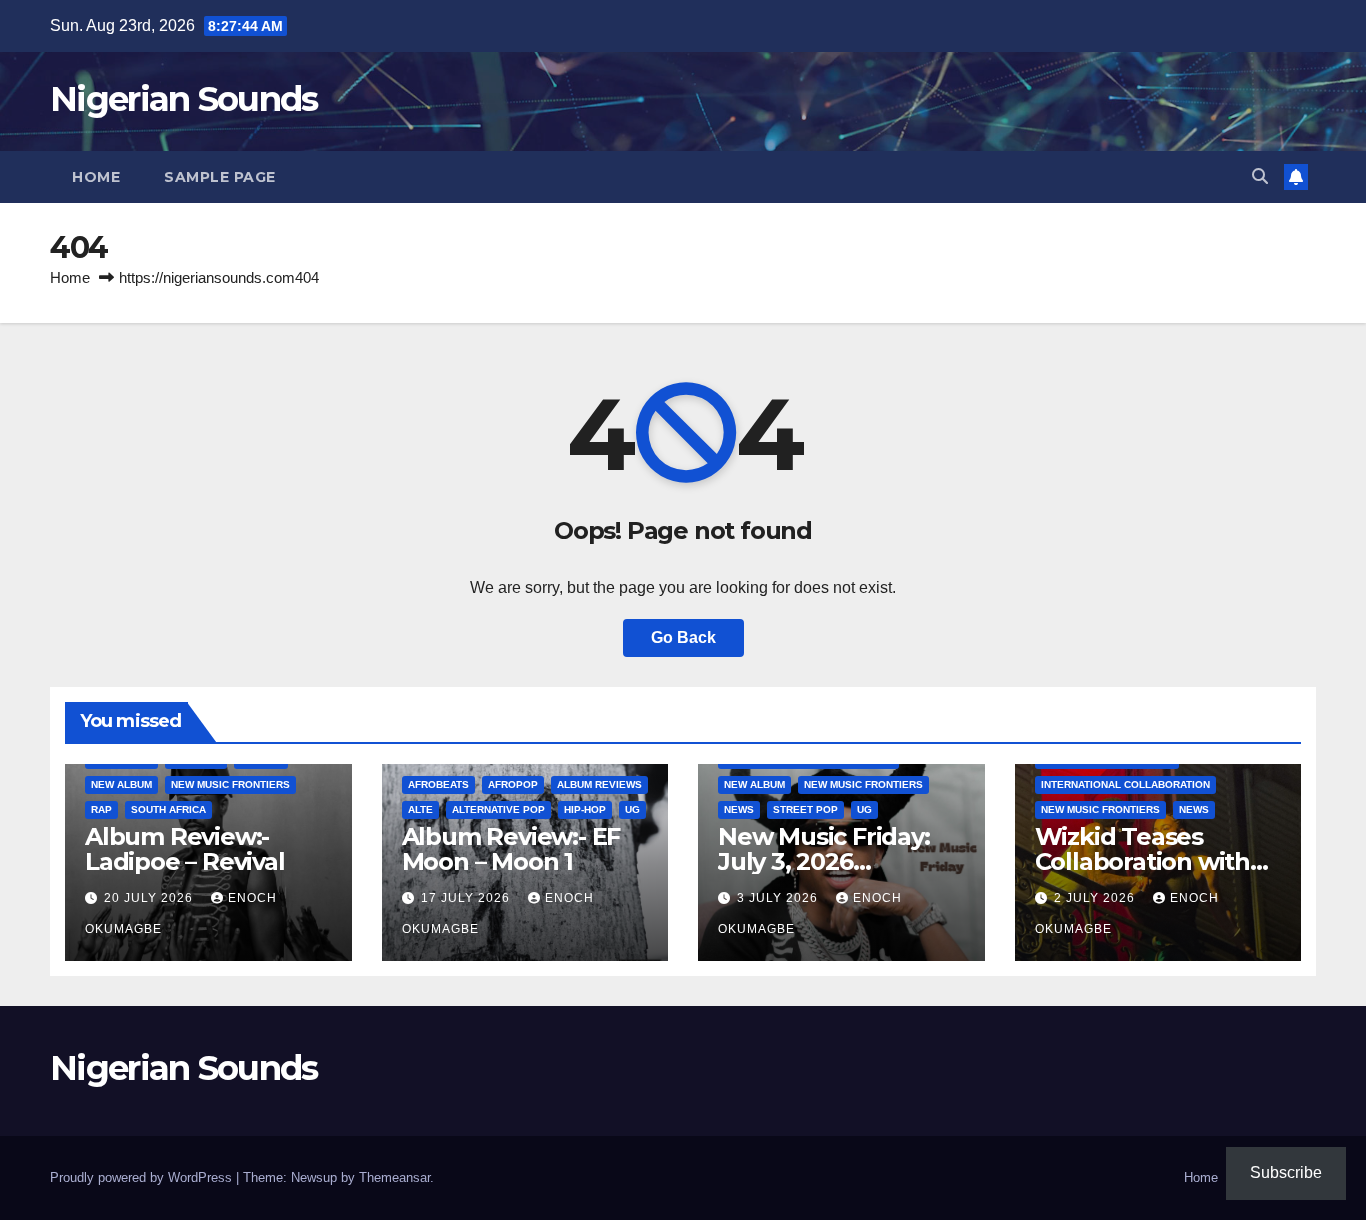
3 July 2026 (779, 898)
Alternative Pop (498, 809)
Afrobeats (438, 784)
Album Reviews (599, 784)
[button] (1260, 176)
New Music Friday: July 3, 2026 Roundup (824, 861)
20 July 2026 (150, 898)
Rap (101, 809)
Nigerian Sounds (184, 99)
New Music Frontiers (230, 784)
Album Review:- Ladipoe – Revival (185, 849)
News (739, 809)
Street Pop (805, 809)
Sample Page (220, 177)
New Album (121, 784)
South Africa (168, 809)
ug (632, 809)
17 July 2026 (467, 898)
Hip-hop (585, 809)
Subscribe (1286, 1172)
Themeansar (394, 1177)
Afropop (513, 784)
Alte (420, 809)
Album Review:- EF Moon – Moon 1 (511, 849)
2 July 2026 (1096, 898)
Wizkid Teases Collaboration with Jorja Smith (1142, 861)
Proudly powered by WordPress (143, 1177)
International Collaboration (1125, 784)
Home (96, 177)
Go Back (683, 637)
